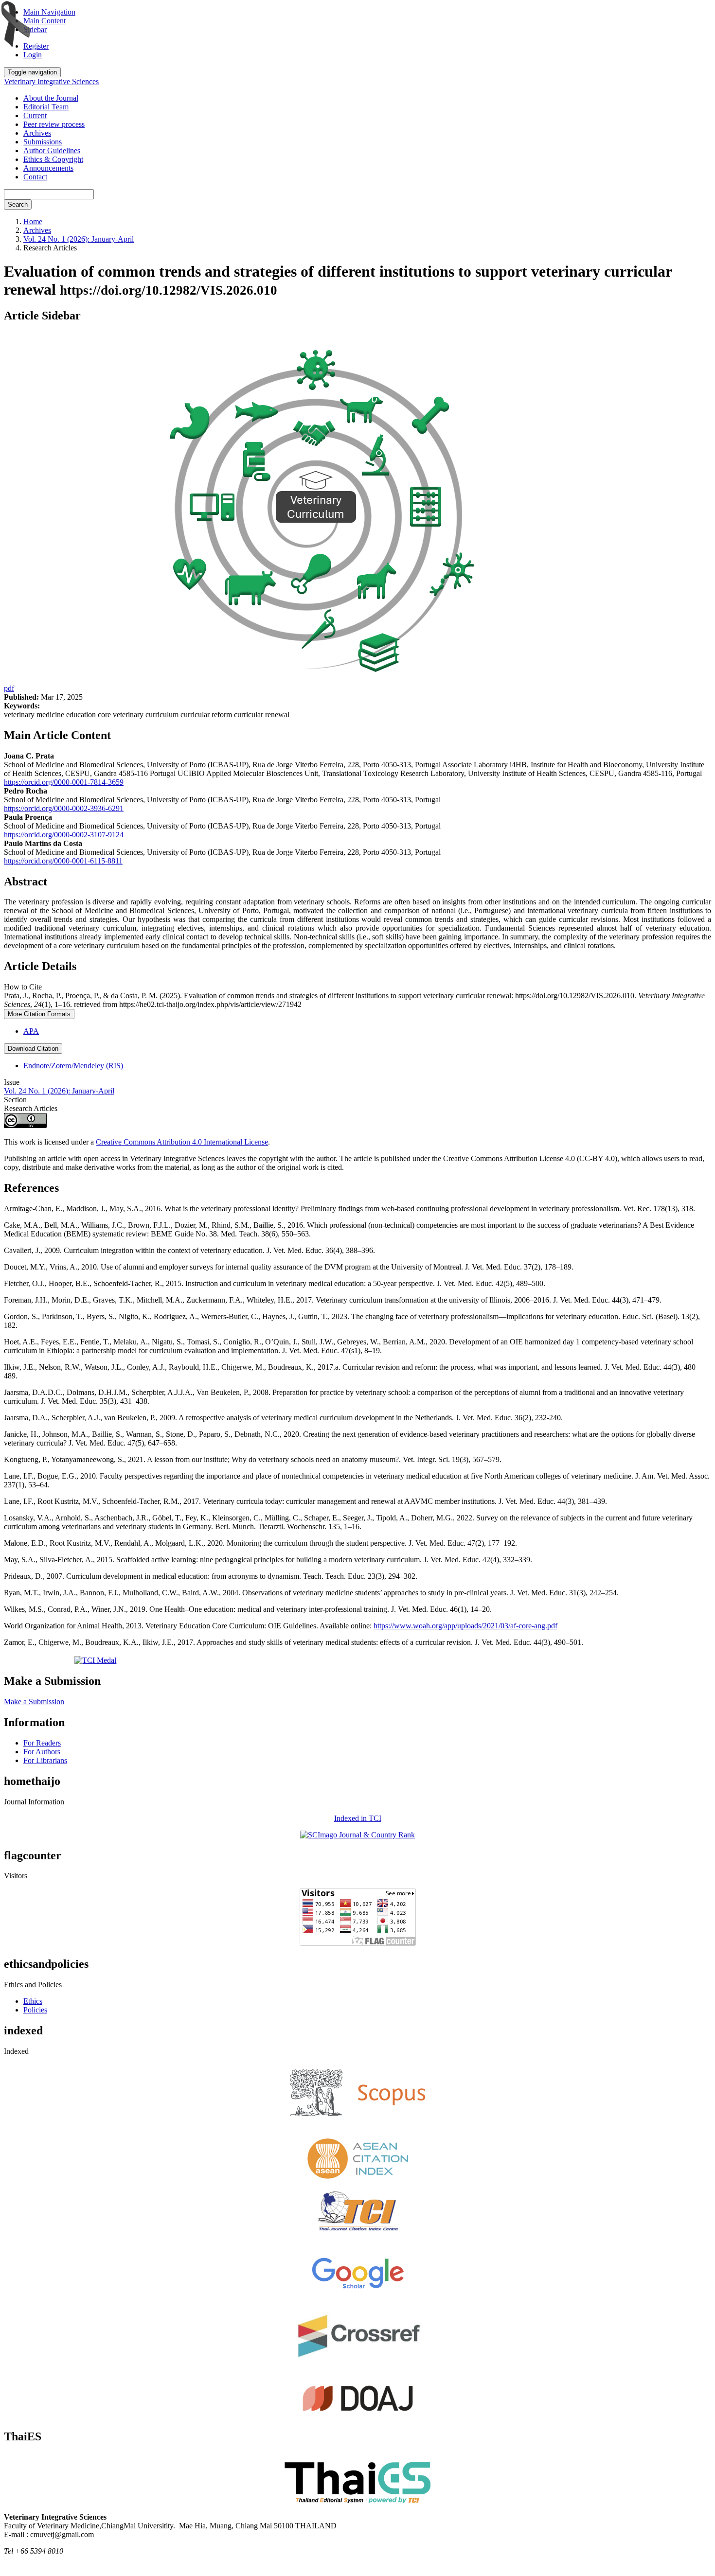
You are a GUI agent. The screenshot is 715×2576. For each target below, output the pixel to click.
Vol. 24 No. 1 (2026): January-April (79, 239)
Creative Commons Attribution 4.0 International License (182, 1142)
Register (36, 46)
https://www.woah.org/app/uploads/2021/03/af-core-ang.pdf (465, 1626)
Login (33, 55)
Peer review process (54, 124)
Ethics (33, 2001)
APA (31, 1031)
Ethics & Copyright (53, 159)
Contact (35, 177)
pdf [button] (9, 688)
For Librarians (45, 1760)
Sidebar (35, 29)
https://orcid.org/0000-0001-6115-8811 (63, 861)
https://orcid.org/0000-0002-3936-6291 (64, 808)
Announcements (48, 168)
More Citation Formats (39, 1014)
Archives (37, 133)
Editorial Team (46, 107)
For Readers (42, 1743)
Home (33, 221)
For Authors (42, 1752)
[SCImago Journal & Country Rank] (357, 1835)
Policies (35, 2010)
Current (35, 115)
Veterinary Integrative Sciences (51, 81)
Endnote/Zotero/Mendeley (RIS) (73, 1066)
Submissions (43, 142)
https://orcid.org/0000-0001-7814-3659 (64, 782)
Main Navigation (49, 12)
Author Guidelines (52, 150)
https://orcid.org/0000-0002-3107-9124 (64, 835)
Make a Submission (34, 1702)
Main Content (45, 21)
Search (18, 204)
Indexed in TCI (358, 1818)
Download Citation (33, 1049)
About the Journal (51, 98)
